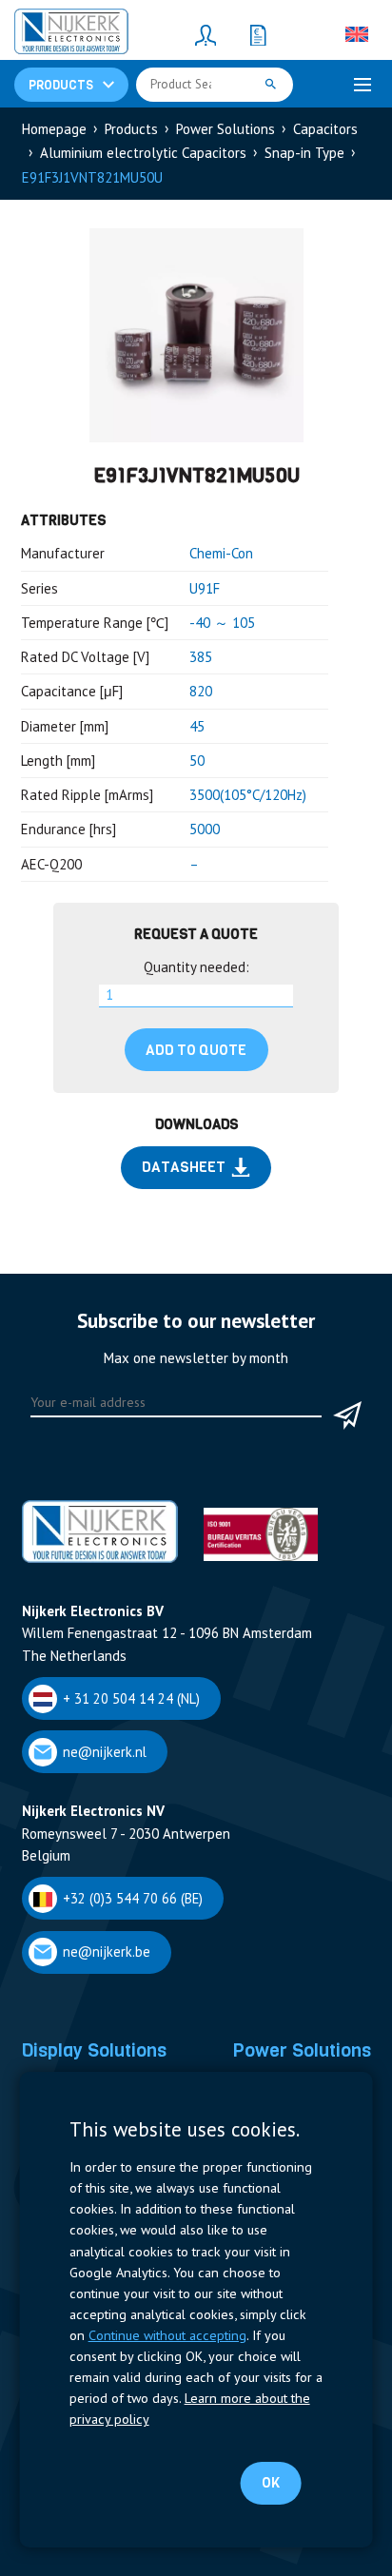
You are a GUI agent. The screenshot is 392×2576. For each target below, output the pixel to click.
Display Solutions (94, 2050)
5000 (205, 829)
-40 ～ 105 (222, 623)
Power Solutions (225, 129)
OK (271, 2483)
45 (197, 726)
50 (197, 761)
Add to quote (196, 1050)
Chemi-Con (221, 553)
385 (201, 657)
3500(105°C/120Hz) (248, 795)
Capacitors (325, 129)
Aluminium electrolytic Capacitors (143, 153)
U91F (205, 588)
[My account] (206, 34)
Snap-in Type (304, 153)
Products (131, 129)
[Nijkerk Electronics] (71, 34)
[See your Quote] (258, 34)
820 (201, 691)
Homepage (54, 129)
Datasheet (184, 1167)
